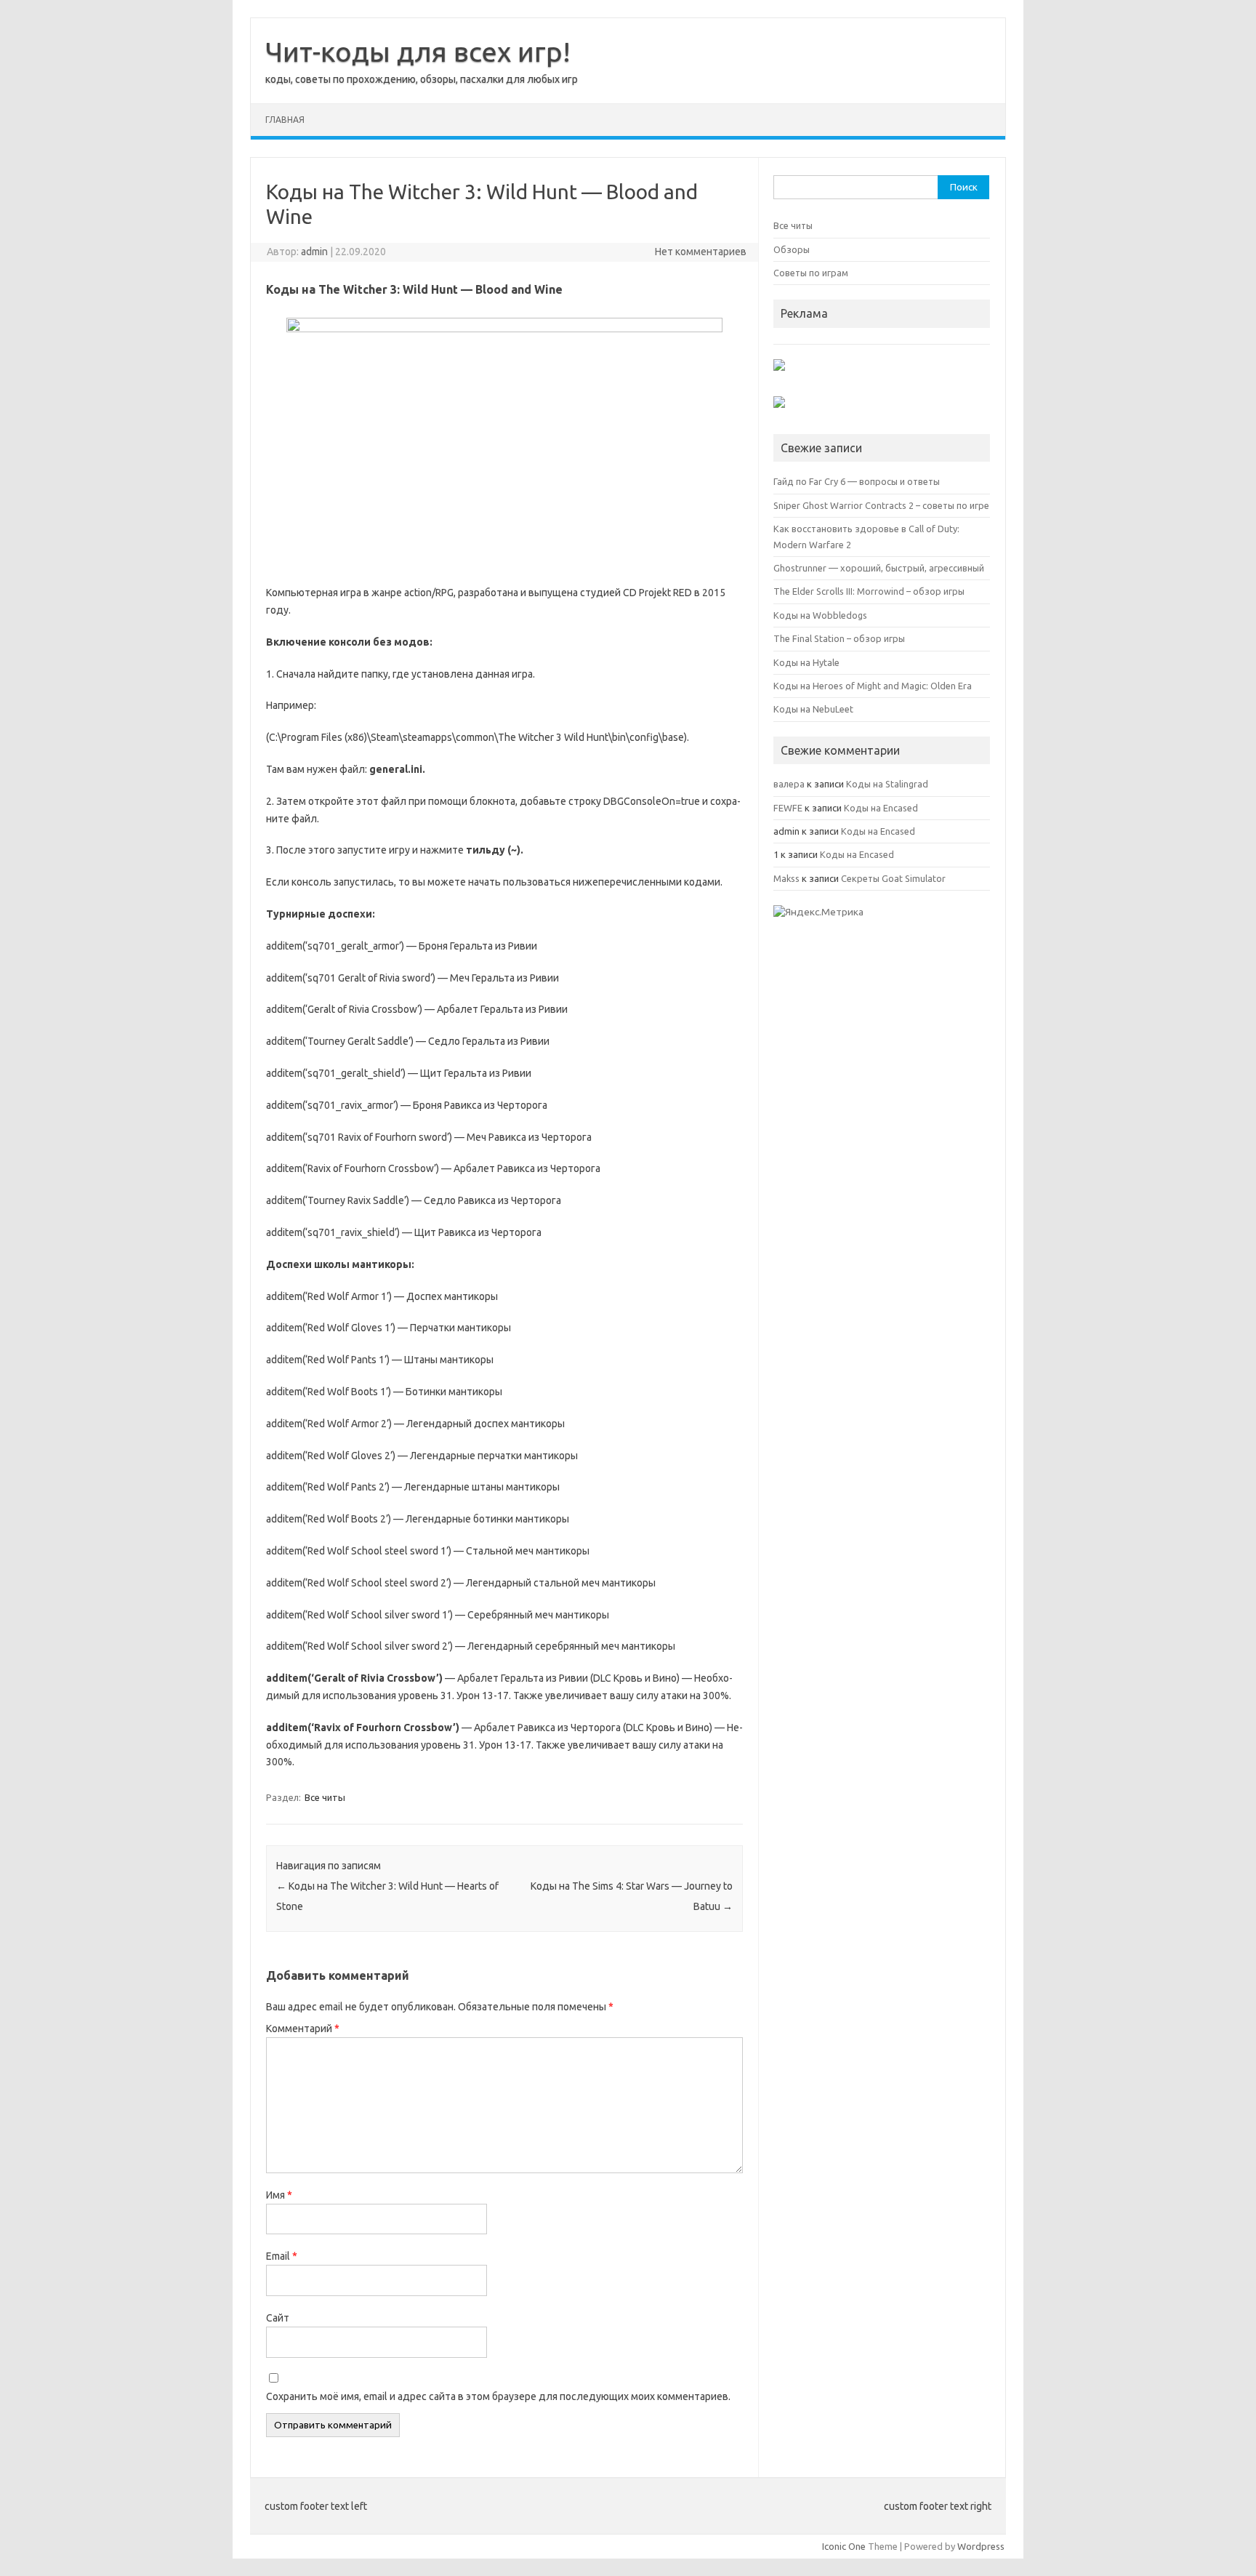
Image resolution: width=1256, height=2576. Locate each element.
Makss (786, 878)
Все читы (325, 1797)
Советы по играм (811, 273)
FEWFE (788, 808)
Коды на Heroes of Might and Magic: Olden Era (873, 686)
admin (314, 252)
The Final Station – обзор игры (839, 638)
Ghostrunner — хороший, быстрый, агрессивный (879, 568)
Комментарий (303, 2029)
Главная (285, 120)
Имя (279, 2195)
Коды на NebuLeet (813, 709)
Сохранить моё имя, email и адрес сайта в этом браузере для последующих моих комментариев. (498, 2396)
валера (789, 784)
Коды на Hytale (806, 662)
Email (282, 2256)
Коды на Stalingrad (887, 784)
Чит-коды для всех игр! (418, 52)
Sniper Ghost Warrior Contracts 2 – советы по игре (881, 505)
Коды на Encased (881, 808)
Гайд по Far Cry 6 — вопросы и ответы (857, 481)
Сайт (278, 2318)
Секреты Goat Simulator (893, 878)
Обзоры (792, 249)
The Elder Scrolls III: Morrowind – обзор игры (869, 591)
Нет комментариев (701, 252)
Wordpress (981, 2546)
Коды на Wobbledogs (820, 615)
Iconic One (844, 2546)
